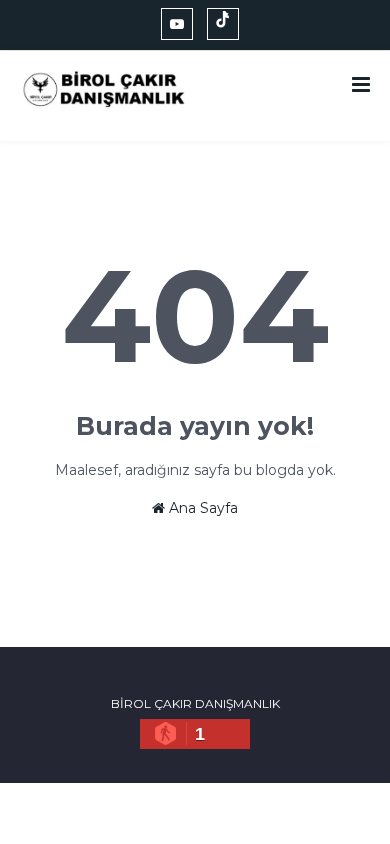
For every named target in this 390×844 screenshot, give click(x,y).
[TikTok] (223, 24)
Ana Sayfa (201, 508)
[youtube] (177, 24)
